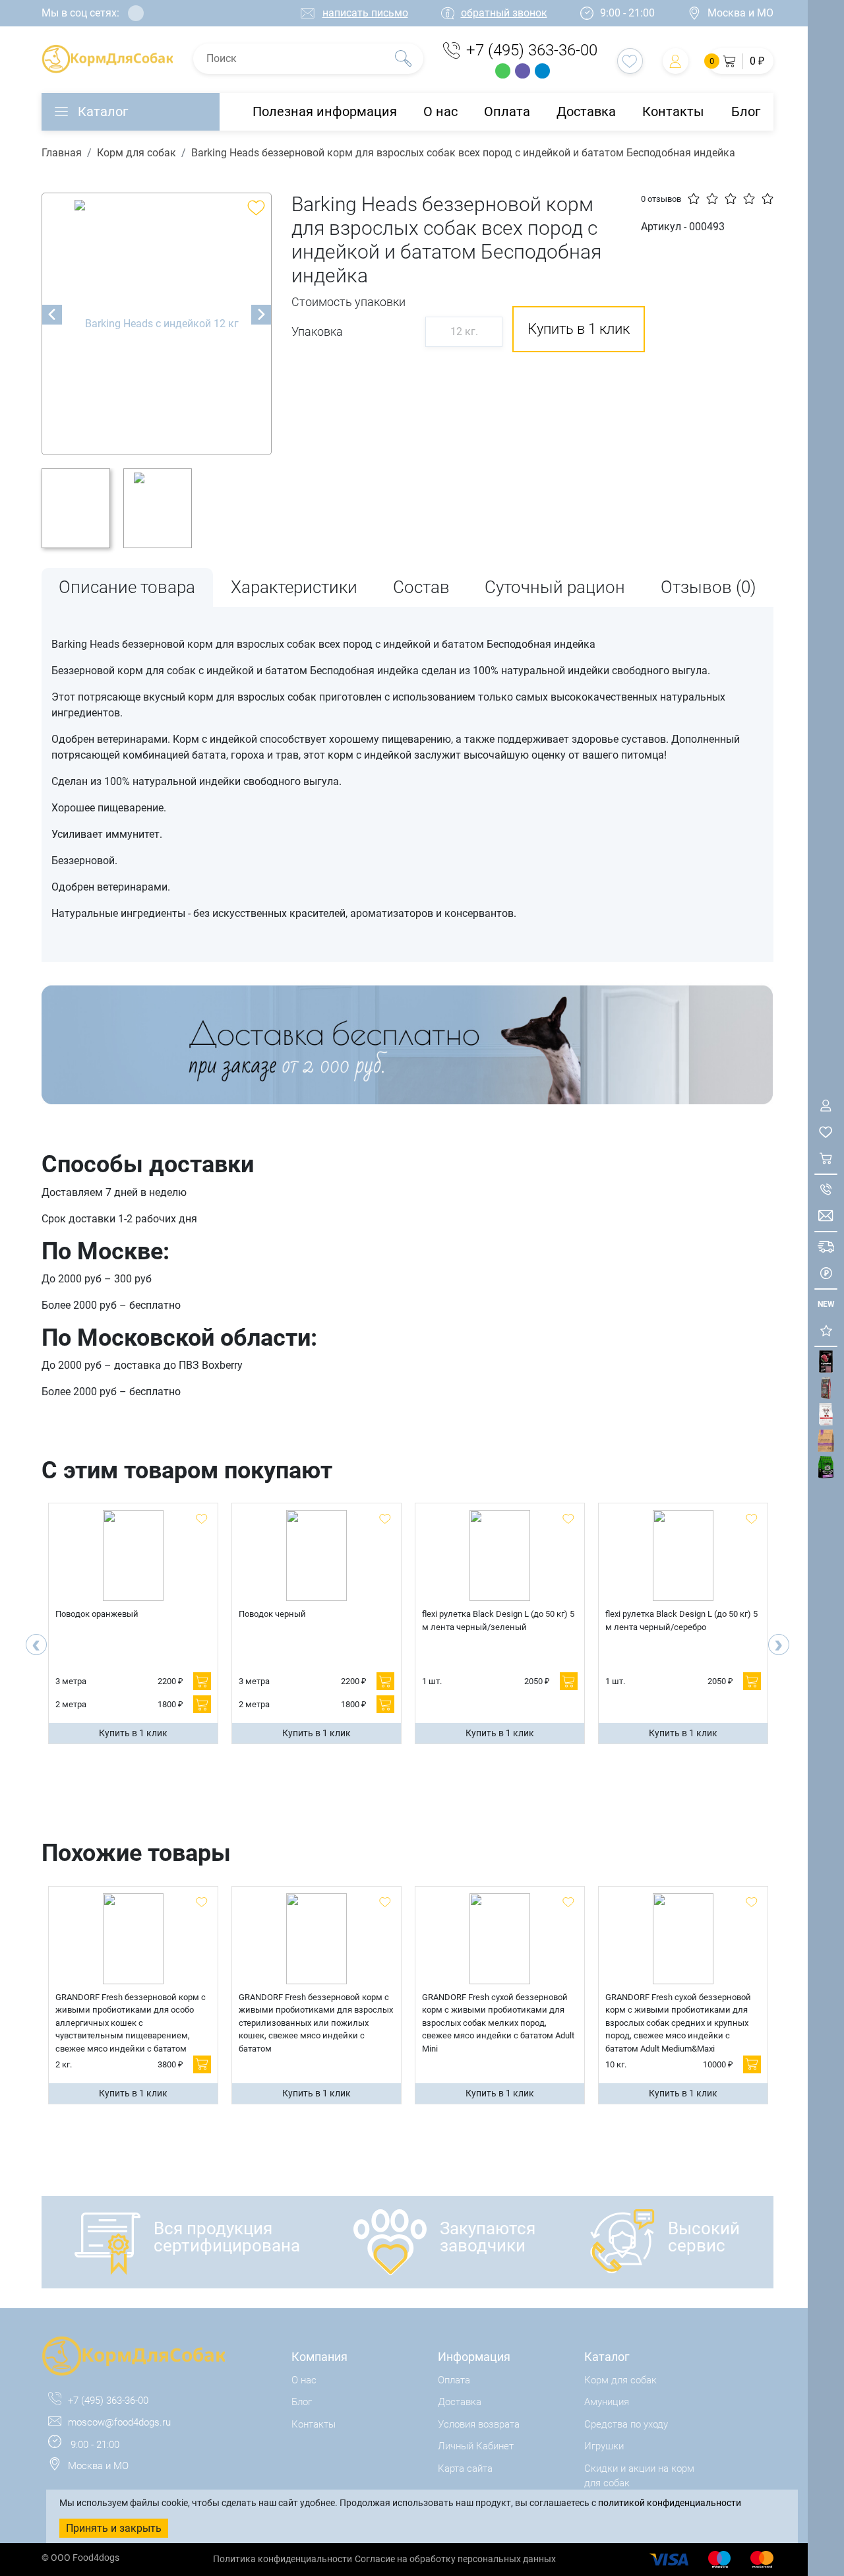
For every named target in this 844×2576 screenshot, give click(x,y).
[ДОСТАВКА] (826, 1247)
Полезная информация (325, 111)
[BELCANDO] (826, 1388)
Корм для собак (136, 153)
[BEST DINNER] (826, 1415)
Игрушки (604, 2446)
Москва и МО (740, 13)
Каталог (103, 111)
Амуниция (607, 2402)
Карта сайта (465, 2468)
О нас (440, 111)
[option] (157, 324)
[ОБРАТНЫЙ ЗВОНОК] (826, 1190)
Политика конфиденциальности (283, 2559)
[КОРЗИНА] (826, 1159)
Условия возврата (479, 2424)
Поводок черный (272, 1614)
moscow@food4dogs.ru (119, 2422)
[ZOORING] (826, 1467)
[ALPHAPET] (826, 1362)
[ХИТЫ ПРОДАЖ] (826, 1331)
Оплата (507, 111)
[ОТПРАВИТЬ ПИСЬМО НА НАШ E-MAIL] (826, 1216)
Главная (62, 153)
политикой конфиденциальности (670, 2503)
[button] (741, 61)
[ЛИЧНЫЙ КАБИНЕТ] (826, 1106)
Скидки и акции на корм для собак (639, 2476)
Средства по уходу (626, 2424)
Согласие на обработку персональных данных (455, 2559)
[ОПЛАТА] (826, 1273)
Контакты (673, 111)
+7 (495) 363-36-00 (532, 50)
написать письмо (365, 13)
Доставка (586, 111)
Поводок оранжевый (97, 1614)
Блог (746, 111)
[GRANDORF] (826, 1441)
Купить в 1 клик (133, 1733)
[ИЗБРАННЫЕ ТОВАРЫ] (826, 1132)
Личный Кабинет (476, 2446)
